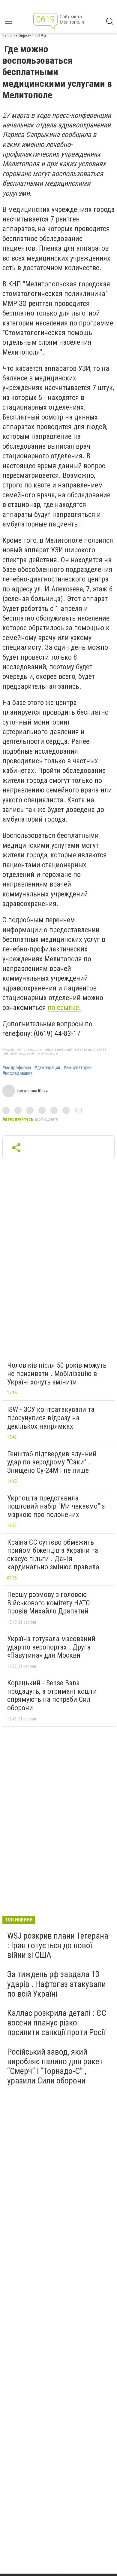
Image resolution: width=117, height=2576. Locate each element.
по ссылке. (64, 1008)
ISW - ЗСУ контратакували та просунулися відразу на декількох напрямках (51, 1418)
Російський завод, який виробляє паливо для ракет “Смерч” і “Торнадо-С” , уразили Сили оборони (55, 2066)
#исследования (17, 1073)
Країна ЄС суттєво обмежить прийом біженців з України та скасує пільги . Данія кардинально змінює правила (53, 1555)
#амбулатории (78, 1068)
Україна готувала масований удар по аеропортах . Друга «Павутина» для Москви (51, 1647)
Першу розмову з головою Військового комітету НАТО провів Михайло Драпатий (49, 1603)
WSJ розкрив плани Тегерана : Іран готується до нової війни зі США (58, 1945)
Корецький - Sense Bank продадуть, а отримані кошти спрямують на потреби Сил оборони (52, 1695)
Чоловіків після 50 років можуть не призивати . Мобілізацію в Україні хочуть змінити (57, 1373)
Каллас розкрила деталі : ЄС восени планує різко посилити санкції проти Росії (57, 2023)
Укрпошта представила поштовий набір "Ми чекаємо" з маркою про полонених (56, 1506)
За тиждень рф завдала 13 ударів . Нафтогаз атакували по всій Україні (57, 1984)
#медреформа (17, 1068)
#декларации (47, 1068)
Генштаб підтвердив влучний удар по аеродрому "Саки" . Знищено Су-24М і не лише (52, 1462)
